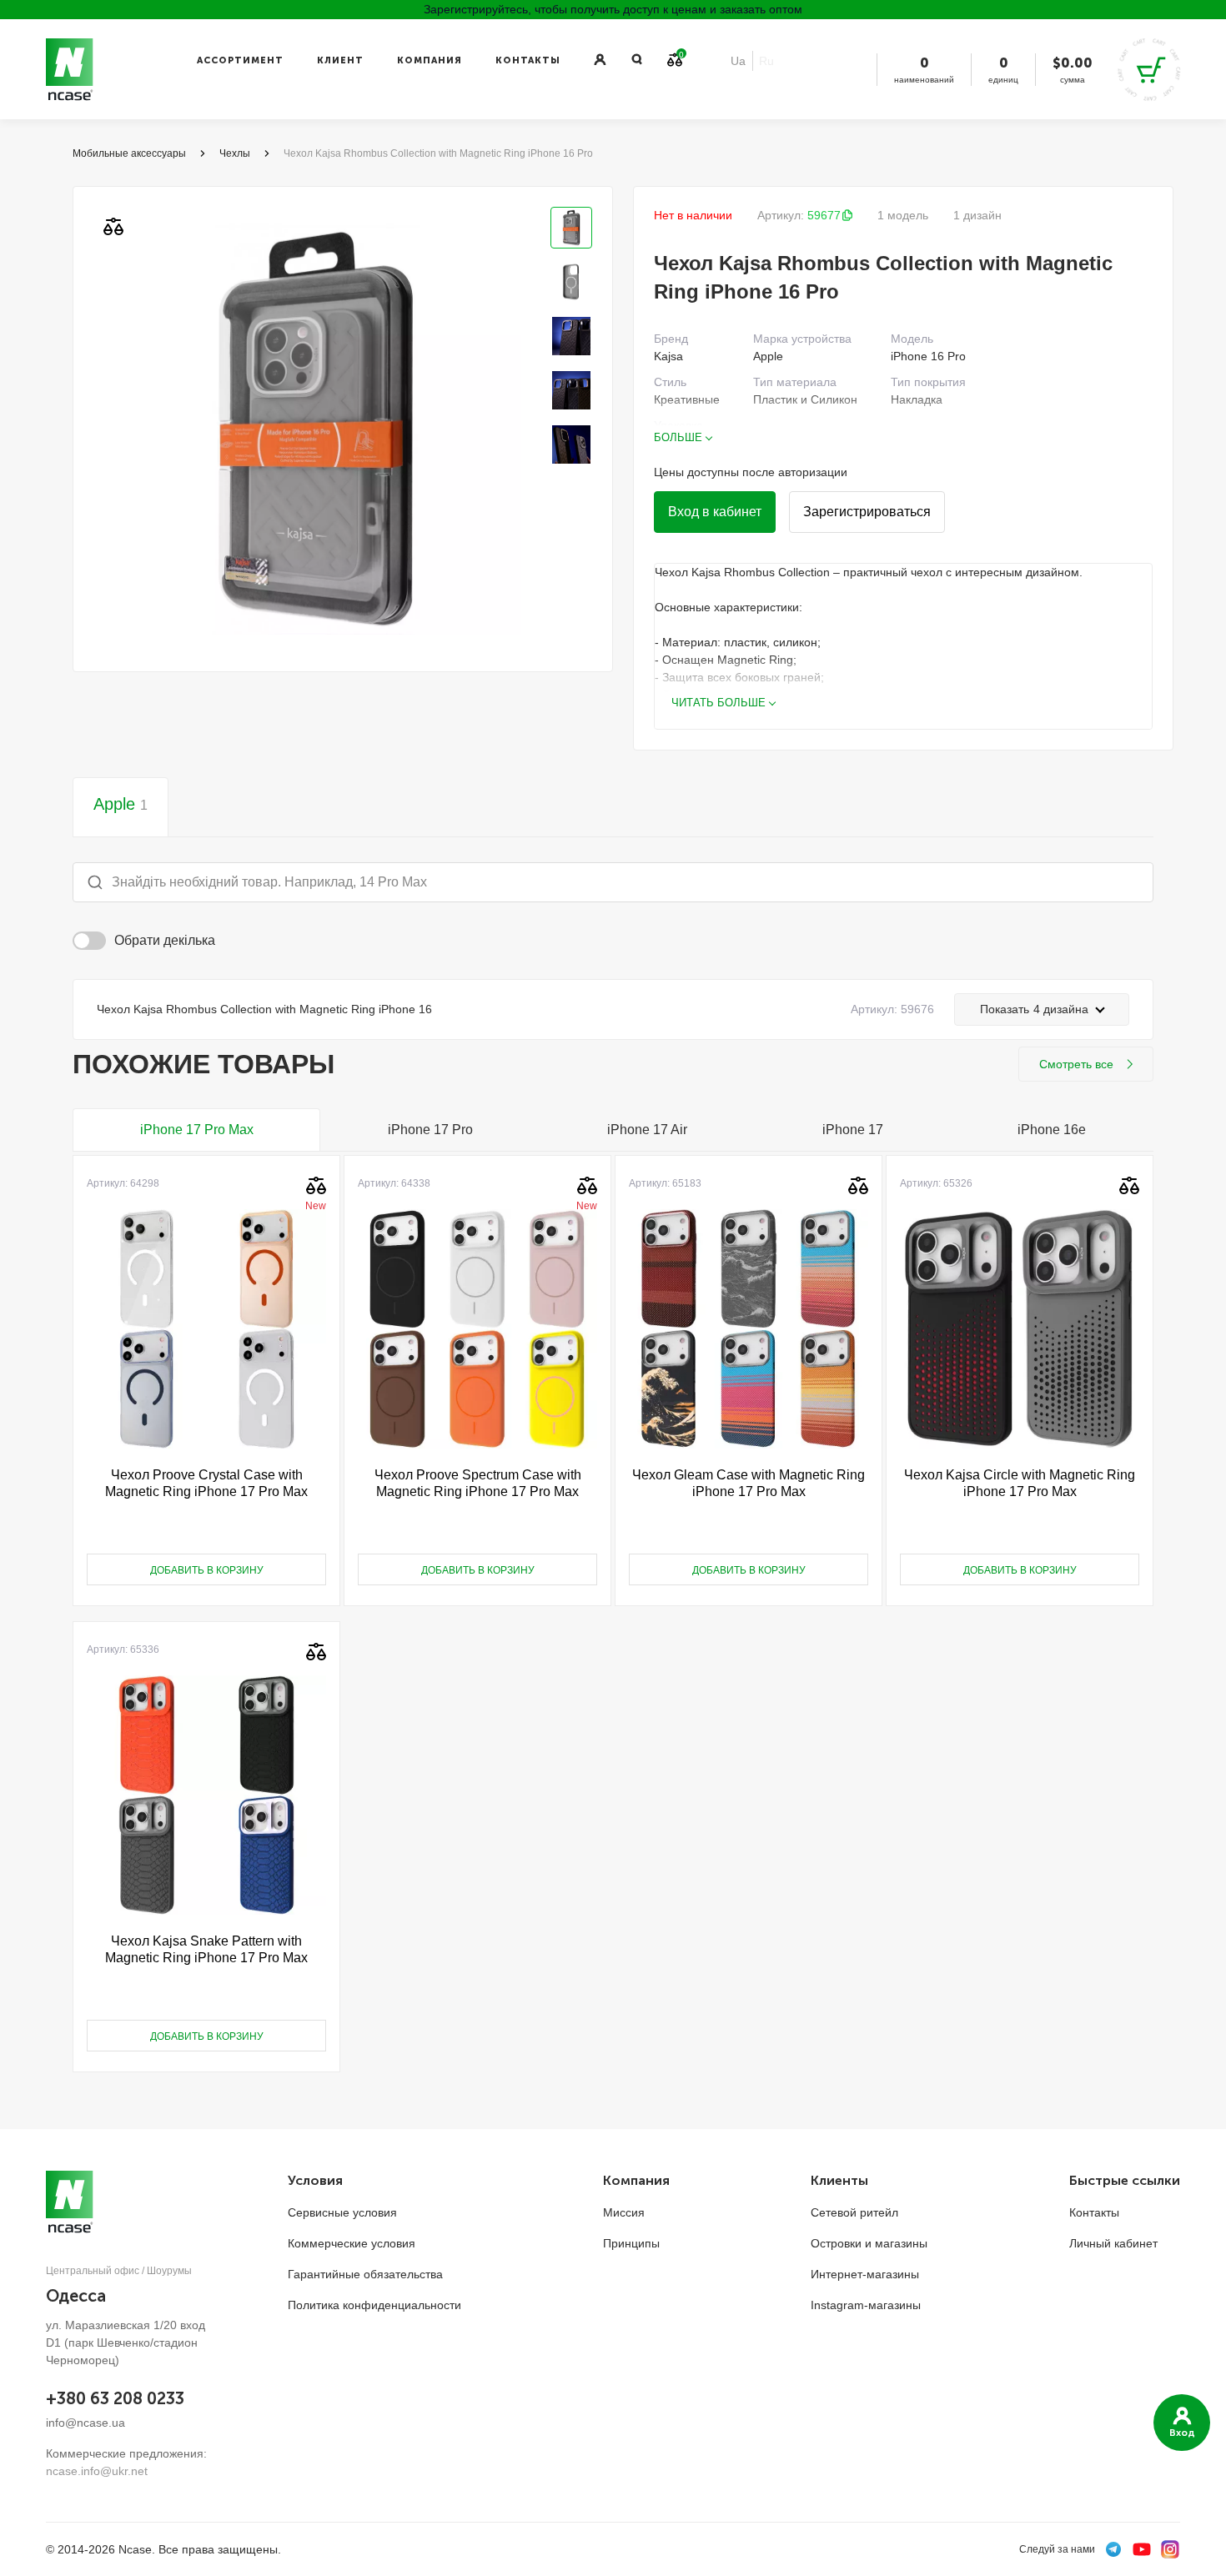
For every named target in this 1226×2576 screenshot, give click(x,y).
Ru (766, 61)
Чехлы (235, 153)
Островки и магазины (869, 2243)
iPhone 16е (1052, 1130)
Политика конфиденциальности (374, 2305)
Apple (121, 804)
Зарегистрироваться (867, 512)
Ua (738, 61)
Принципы (631, 2243)
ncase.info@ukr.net (97, 2471)
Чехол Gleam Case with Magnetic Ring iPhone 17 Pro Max (749, 1483)
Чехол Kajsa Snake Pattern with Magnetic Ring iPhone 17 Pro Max (206, 1949)
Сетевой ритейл (854, 2212)
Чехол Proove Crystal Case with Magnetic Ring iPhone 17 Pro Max (206, 1483)
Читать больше (719, 703)
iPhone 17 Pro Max (197, 1130)
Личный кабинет (1113, 2243)
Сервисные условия (342, 2212)
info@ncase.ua (85, 2423)
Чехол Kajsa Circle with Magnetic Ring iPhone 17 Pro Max (1020, 1483)
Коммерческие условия (352, 2243)
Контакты (528, 60)
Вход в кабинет (715, 512)
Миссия (624, 2212)
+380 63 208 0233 (115, 2398)
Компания (430, 60)
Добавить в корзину (207, 1570)
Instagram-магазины (866, 2305)
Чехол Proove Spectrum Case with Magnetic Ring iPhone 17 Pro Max (478, 1483)
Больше (678, 437)
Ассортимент (240, 60)
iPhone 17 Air (647, 1130)
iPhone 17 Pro (430, 1130)
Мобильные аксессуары (129, 153)
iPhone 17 (853, 1130)
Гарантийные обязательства (365, 2274)
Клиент (340, 60)
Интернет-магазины (865, 2274)
